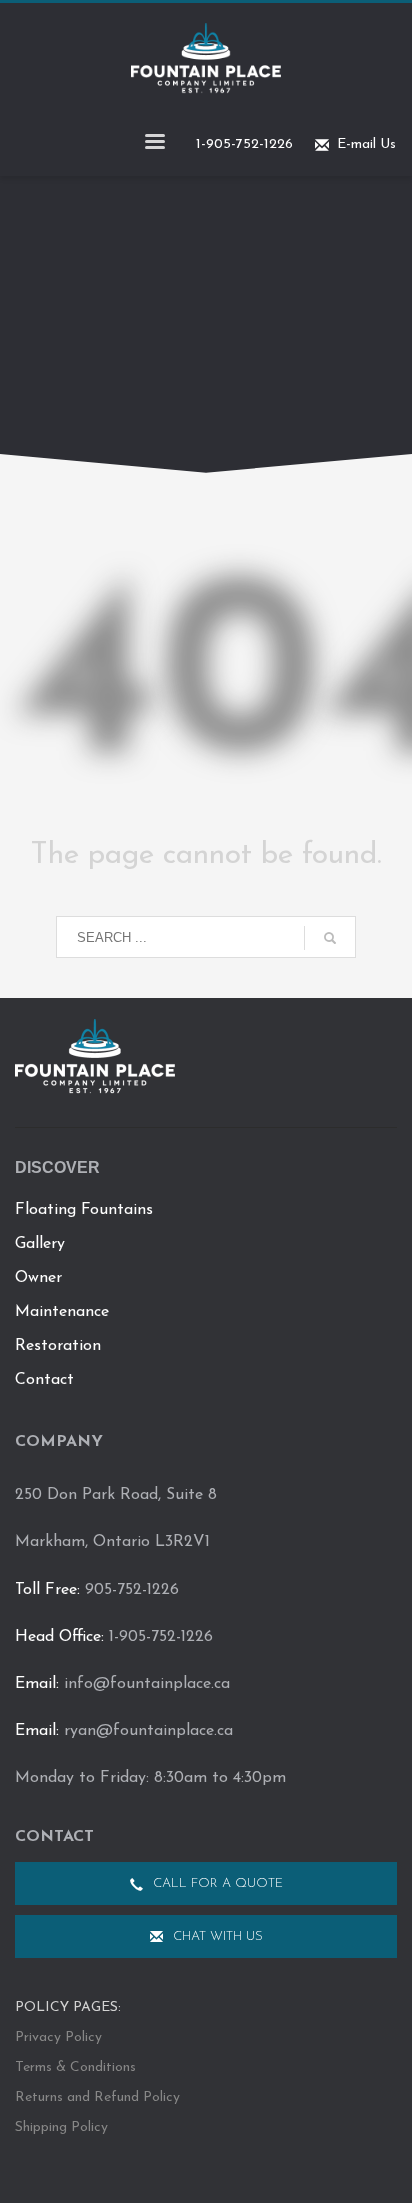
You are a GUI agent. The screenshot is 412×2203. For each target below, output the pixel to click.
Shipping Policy (61, 2127)
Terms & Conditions (75, 2067)
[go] (330, 938)
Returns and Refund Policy (97, 2097)
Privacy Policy (58, 2037)
